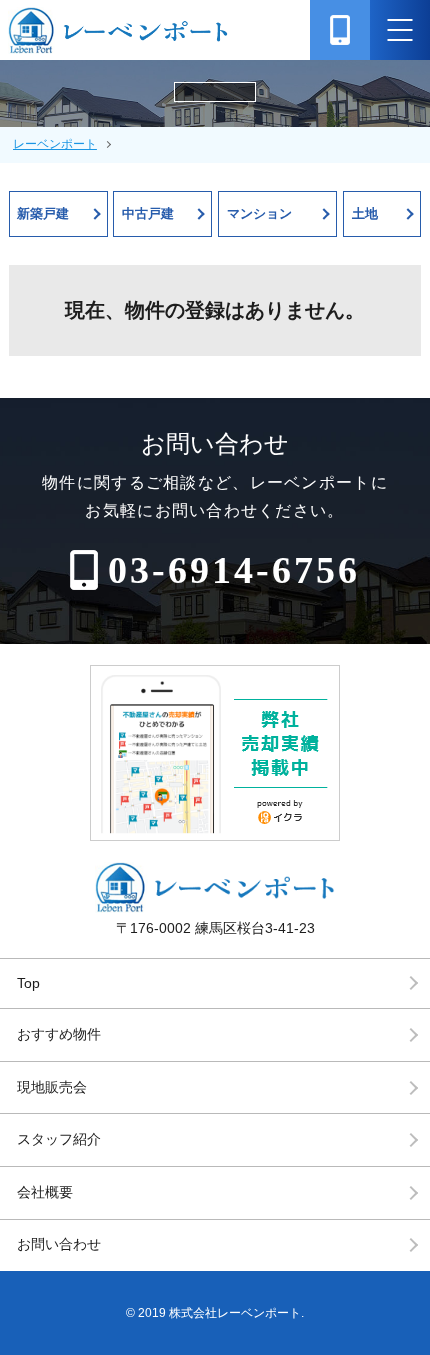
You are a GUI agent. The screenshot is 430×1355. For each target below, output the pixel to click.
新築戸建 (43, 213)
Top (28, 983)
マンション (259, 213)
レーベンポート (55, 144)
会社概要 (45, 1192)
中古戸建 (148, 213)
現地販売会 (52, 1087)
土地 (365, 213)
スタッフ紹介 (59, 1139)
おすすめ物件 (59, 1034)
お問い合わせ (59, 1244)
